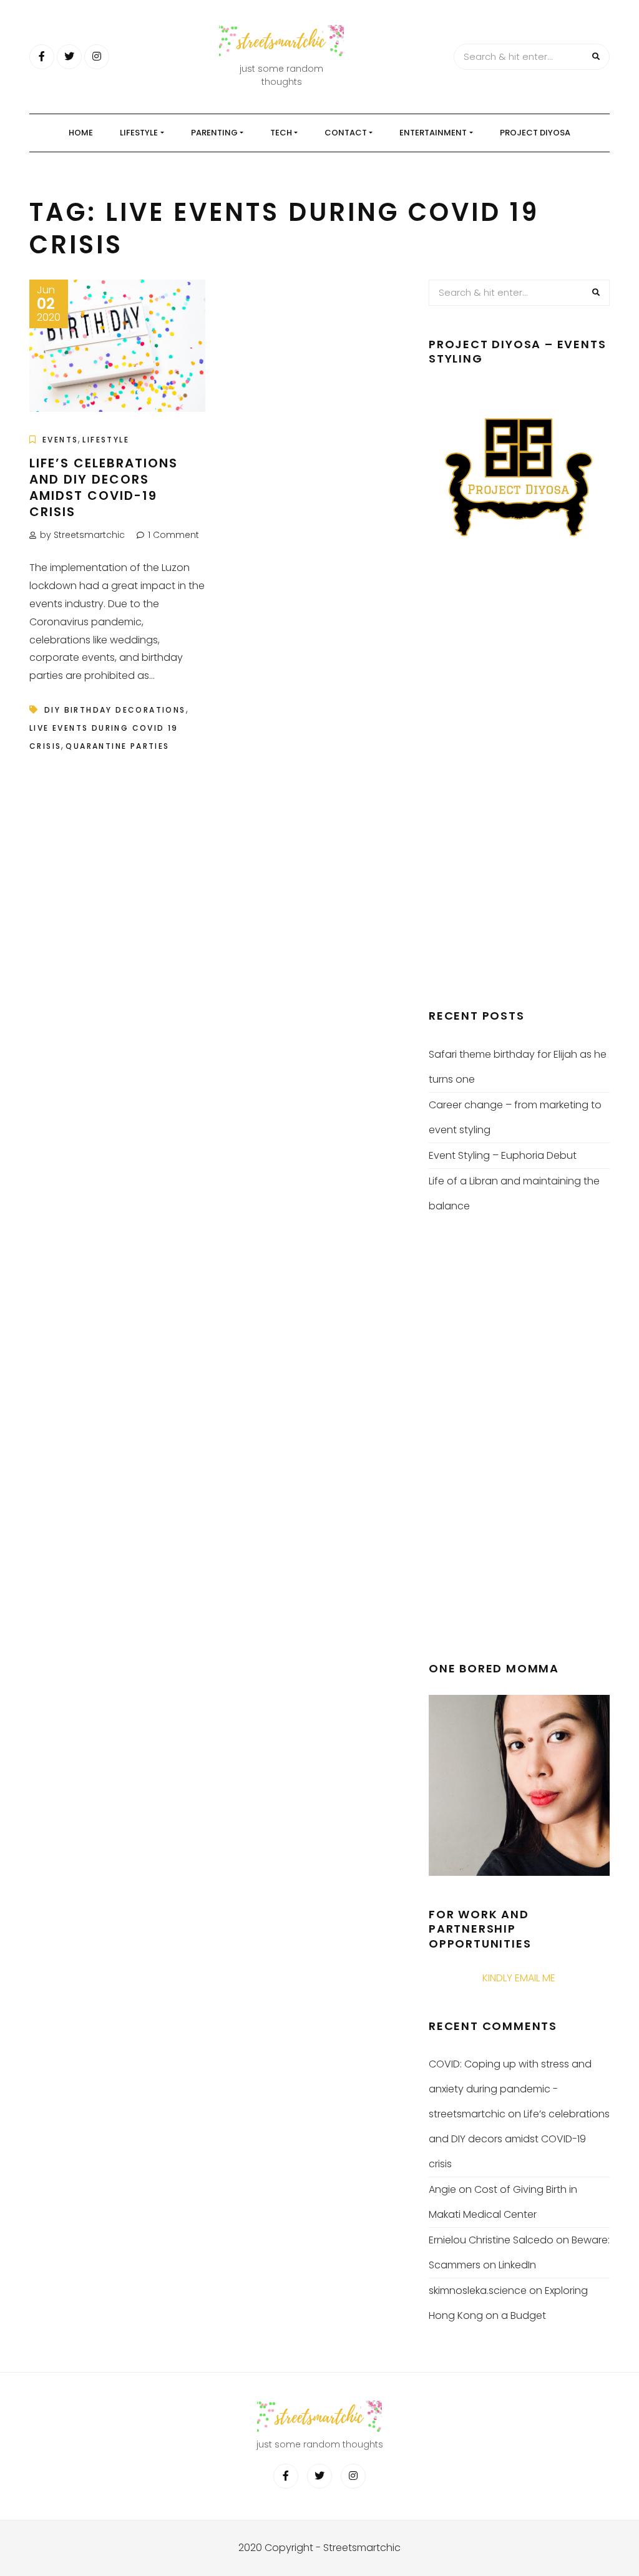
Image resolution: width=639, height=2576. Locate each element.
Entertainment (433, 133)
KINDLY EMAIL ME (519, 1978)
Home (81, 133)
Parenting (214, 133)
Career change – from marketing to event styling (515, 1117)
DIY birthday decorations (115, 710)
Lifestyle (139, 133)
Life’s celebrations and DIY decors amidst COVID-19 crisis (104, 487)
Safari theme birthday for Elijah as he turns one (518, 1067)
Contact (346, 133)
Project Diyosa (535, 133)
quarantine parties (117, 746)
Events (60, 440)
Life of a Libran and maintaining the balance (514, 1193)
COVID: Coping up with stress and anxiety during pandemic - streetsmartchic (510, 2089)
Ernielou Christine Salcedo (491, 2240)
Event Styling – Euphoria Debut (503, 1155)
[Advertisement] (522, 784)
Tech (281, 133)
